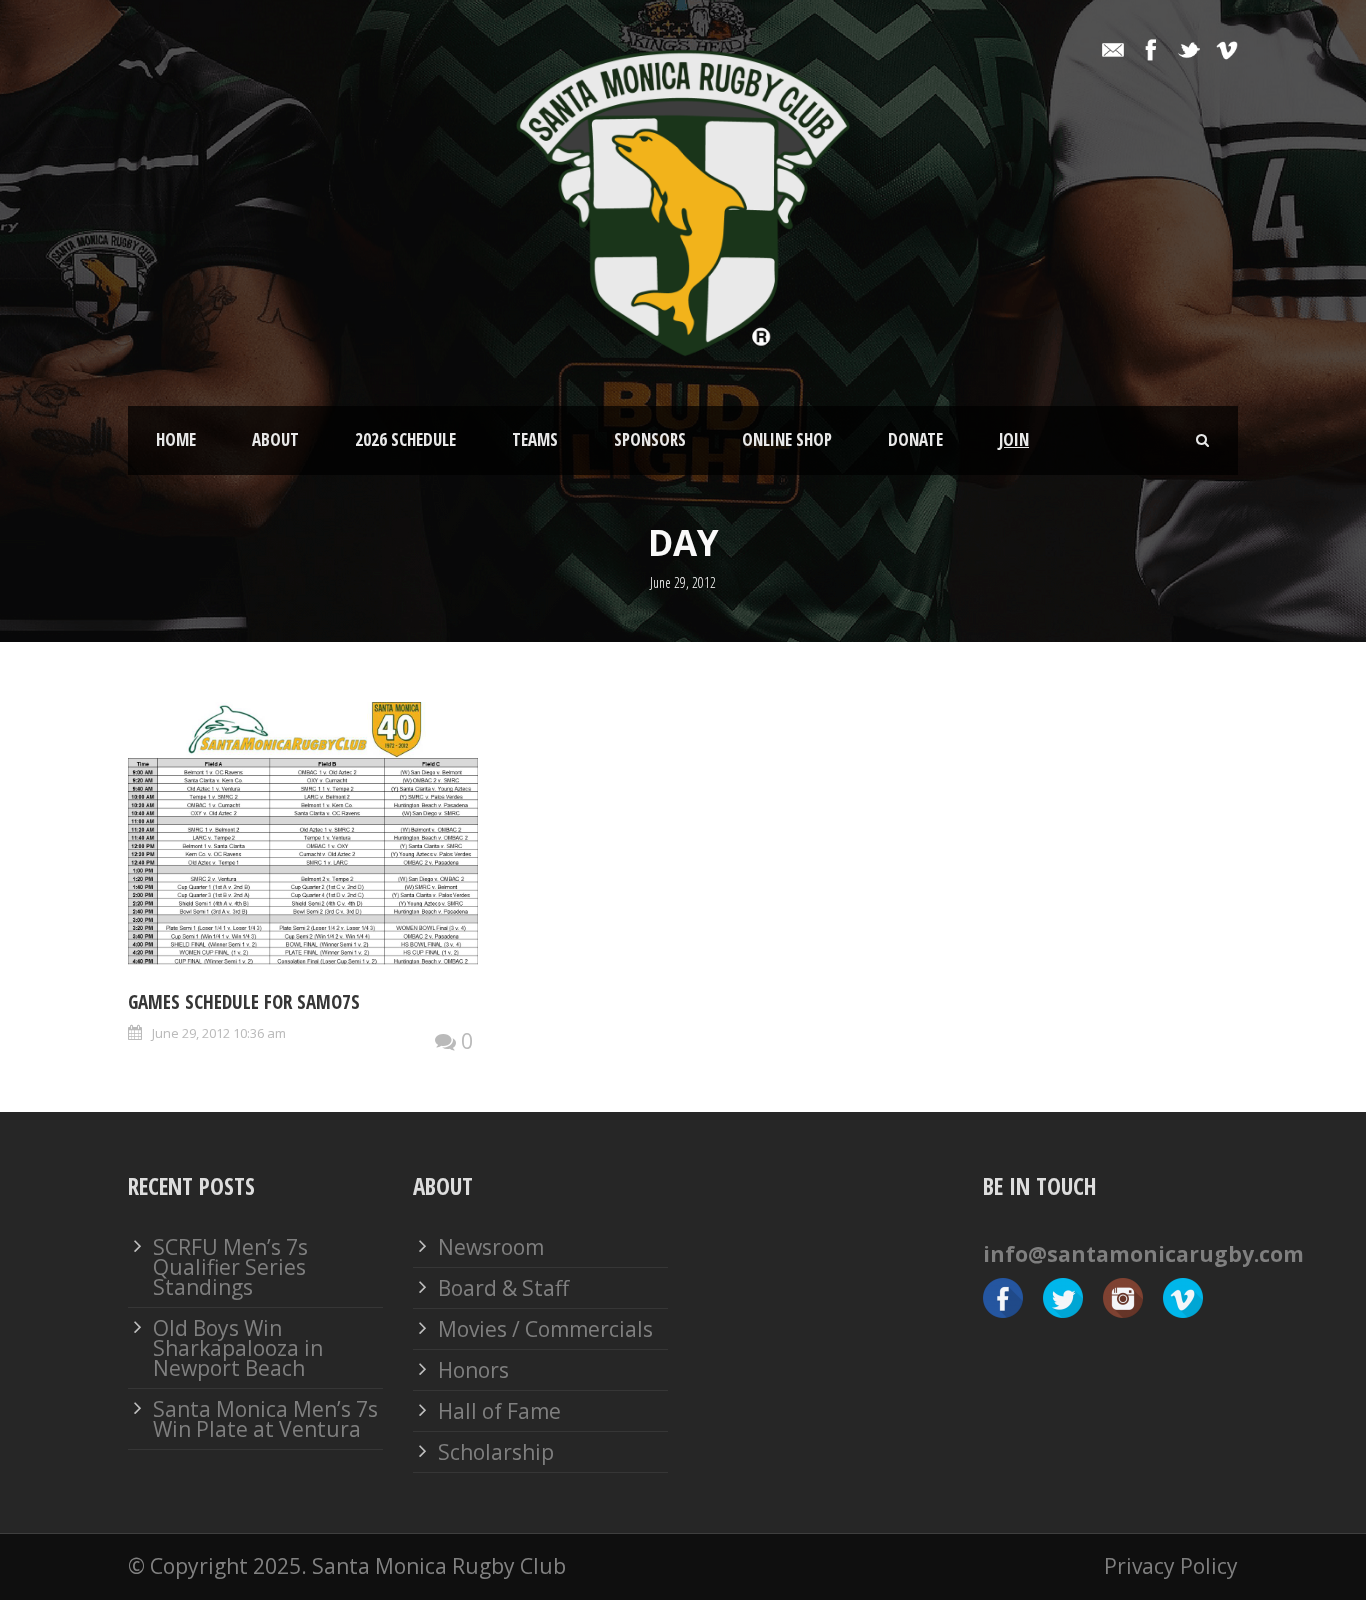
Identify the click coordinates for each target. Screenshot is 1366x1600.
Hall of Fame (499, 1411)
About (275, 439)
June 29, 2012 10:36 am (219, 1033)
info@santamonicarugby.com (1143, 1254)
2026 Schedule (405, 439)
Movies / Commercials (545, 1329)
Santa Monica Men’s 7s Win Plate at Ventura (265, 1419)
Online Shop (787, 439)
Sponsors (650, 439)
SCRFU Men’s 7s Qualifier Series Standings (230, 1267)
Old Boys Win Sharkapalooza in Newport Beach (238, 1348)
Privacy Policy (1171, 1566)
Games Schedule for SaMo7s (244, 1002)
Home (176, 439)
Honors (473, 1370)
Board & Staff (503, 1288)
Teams (535, 439)
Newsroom (491, 1247)
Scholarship (496, 1452)
